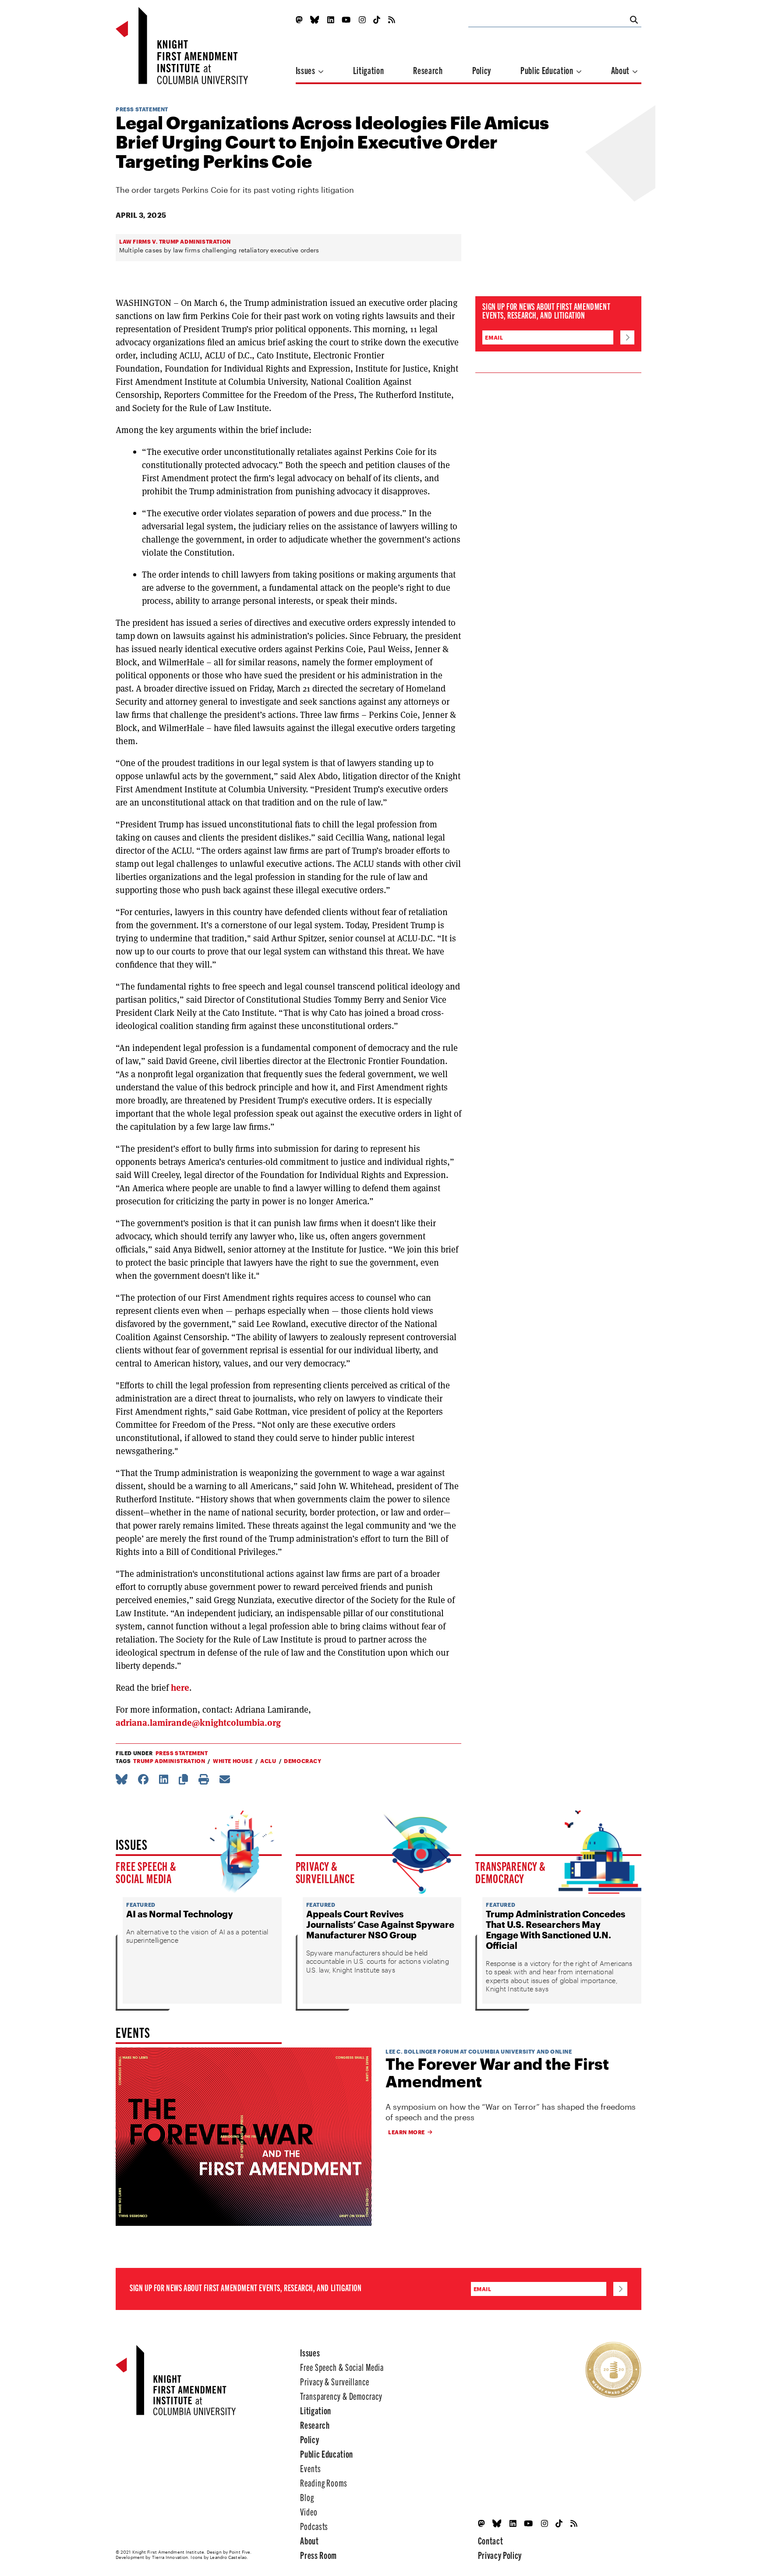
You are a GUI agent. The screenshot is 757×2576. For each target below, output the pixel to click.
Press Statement (142, 109)
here (180, 1688)
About (621, 70)
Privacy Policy (500, 2555)
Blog (307, 2497)
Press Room (318, 2555)
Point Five (240, 2552)
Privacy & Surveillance (325, 1872)
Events (310, 2468)
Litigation (369, 70)
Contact (491, 2540)
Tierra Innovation (170, 2557)
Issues (306, 70)
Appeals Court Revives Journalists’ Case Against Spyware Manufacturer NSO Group (380, 1924)
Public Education (548, 70)
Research (428, 70)
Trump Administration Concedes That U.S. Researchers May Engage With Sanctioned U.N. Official (555, 1930)
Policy (482, 70)
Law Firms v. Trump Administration (175, 241)
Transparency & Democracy (511, 1872)
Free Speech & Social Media (146, 1872)
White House (233, 1761)
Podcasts (314, 2526)
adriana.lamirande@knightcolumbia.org (198, 1723)
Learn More (407, 2132)
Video (309, 2511)
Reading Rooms (324, 2482)
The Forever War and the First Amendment (497, 2073)
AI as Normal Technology (180, 1914)
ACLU (268, 1761)
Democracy (302, 1761)
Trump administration (169, 1761)
